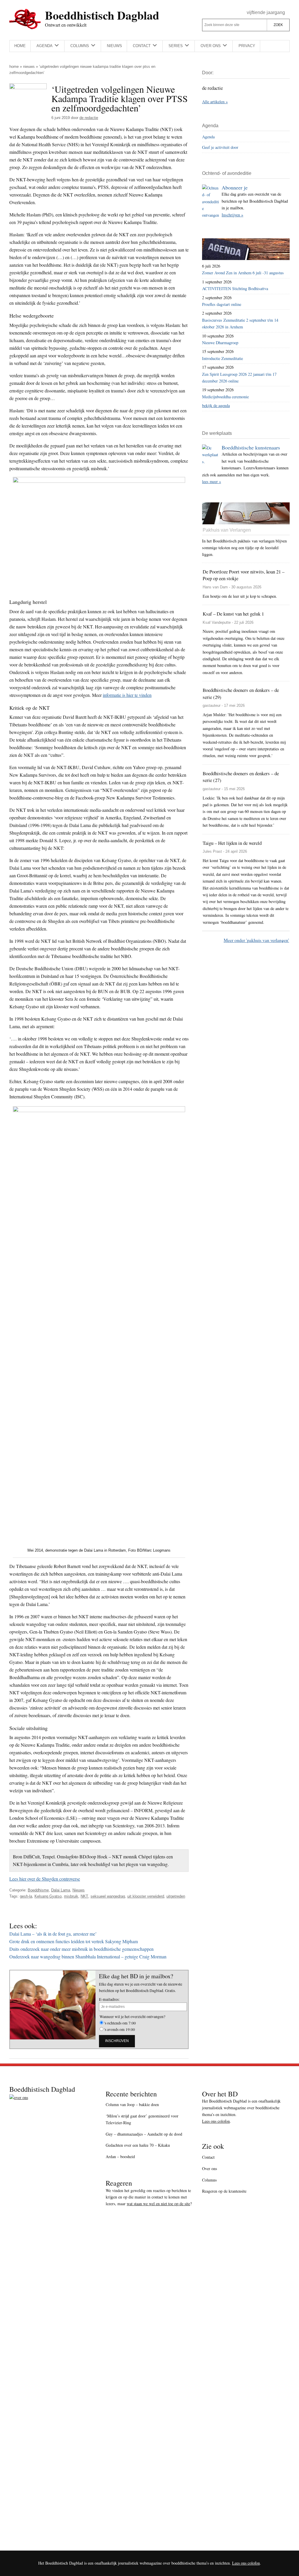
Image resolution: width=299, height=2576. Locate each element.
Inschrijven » (232, 215)
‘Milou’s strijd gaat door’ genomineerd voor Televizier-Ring (142, 2119)
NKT (84, 1896)
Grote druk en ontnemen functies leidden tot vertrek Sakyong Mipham (74, 1941)
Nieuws (29, 67)
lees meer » (212, 481)
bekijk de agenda (216, 405)
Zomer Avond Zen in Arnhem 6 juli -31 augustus (243, 273)
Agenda (208, 137)
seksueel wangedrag (108, 1896)
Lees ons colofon (216, 2121)
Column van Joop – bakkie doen (132, 2104)
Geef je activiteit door (220, 147)
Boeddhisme (38, 1890)
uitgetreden (176, 1896)
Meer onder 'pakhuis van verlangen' (256, 940)
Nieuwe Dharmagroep (220, 343)
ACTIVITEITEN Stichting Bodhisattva (235, 288)
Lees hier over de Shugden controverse (45, 1879)
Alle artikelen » (215, 102)
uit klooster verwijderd (146, 1896)
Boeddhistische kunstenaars (251, 447)
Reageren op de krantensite (224, 2191)
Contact (208, 2157)
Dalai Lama (61, 1890)
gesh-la (26, 1896)
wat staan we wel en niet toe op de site (158, 2204)
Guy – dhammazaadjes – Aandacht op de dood (144, 2134)
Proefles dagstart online (222, 304)
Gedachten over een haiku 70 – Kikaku (138, 2145)
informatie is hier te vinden (127, 695)
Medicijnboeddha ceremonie (225, 397)
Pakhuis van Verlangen (227, 530)
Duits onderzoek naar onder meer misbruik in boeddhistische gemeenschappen (81, 1949)
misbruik (71, 1896)
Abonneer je (235, 187)
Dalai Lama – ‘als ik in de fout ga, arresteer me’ (53, 1934)
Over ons (210, 2169)
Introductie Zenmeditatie (222, 358)
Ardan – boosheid (120, 2157)
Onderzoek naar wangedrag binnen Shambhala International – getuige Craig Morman (88, 1956)
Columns (209, 2180)
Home (14, 67)
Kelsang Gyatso (48, 1896)
